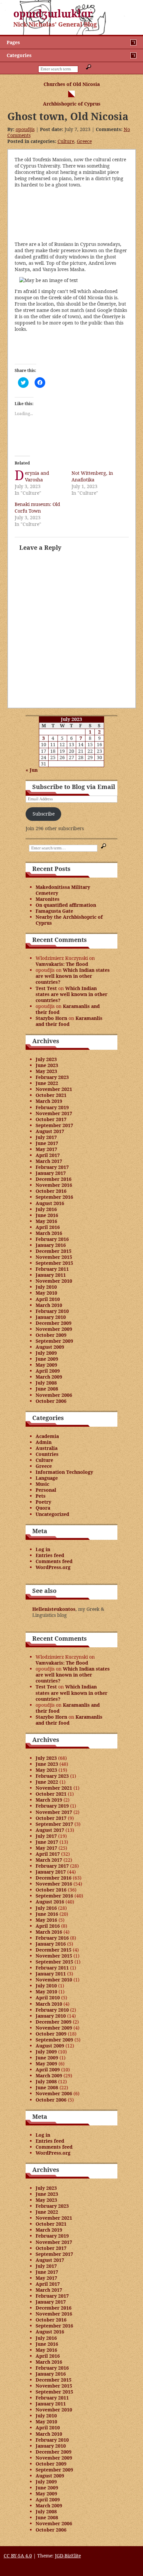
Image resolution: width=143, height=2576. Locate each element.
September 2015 (54, 1263)
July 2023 (46, 1059)
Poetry (43, 1502)
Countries (47, 1454)
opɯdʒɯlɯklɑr (53, 13)
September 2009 (54, 1341)
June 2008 (47, 1389)
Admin (44, 1442)
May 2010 (46, 1293)
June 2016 (47, 1215)
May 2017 (46, 1149)
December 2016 (54, 1179)
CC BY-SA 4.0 (18, 2556)
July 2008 (46, 1383)
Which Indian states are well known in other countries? (73, 976)
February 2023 (52, 1077)
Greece (84, 141)
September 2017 (54, 1125)
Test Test (46, 988)
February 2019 (52, 1107)
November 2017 (54, 1113)
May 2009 (46, 1365)
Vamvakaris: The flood (62, 964)
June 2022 (47, 1083)
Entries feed (50, 1555)
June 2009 (47, 1359)
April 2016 (48, 1227)
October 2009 (51, 1335)
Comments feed (54, 1561)
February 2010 (52, 1311)
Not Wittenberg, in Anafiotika (92, 476)
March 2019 (49, 1101)
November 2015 (54, 1257)
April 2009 (48, 1371)
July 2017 (46, 1137)
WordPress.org (53, 1567)
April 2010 (48, 1299)
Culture (66, 141)
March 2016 (49, 1233)
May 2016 (46, 1221)
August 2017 (50, 1131)
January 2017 (51, 1173)
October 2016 (51, 1191)
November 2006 (54, 1395)
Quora (43, 1508)
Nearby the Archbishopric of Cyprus (69, 920)
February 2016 (52, 1239)
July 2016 (46, 1209)
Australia (47, 1448)
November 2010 (54, 1281)
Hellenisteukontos (54, 1609)
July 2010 (46, 1287)
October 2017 (51, 1119)
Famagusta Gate (54, 911)
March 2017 (49, 1161)
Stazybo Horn (51, 1018)
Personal (46, 1490)
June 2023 (47, 1065)
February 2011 (52, 1269)
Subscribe (44, 814)
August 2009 (50, 1347)
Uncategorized (52, 1514)
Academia (47, 1436)
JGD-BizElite (68, 2556)
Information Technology (64, 1472)
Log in (43, 1549)
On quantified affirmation (66, 905)
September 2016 (54, 1197)
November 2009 (54, 1329)
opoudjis (25, 129)
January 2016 (51, 1245)
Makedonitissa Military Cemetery (63, 890)
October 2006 (51, 1401)
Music (42, 1484)
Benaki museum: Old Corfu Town (37, 507)
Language (47, 1478)
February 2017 (52, 1167)
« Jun (32, 770)
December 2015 (54, 1251)
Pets (41, 1496)
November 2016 (54, 1185)
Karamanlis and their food (68, 1009)
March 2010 (49, 1305)
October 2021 (51, 1095)
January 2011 (51, 1275)
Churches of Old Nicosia (72, 84)
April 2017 (48, 1155)
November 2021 (54, 1089)
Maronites (48, 899)
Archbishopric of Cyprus (72, 104)
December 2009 (54, 1323)
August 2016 (50, 1203)
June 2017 (47, 1143)
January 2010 (51, 1317)
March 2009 (49, 1377)
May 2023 (46, 1071)
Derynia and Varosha (37, 476)
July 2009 (46, 1353)
